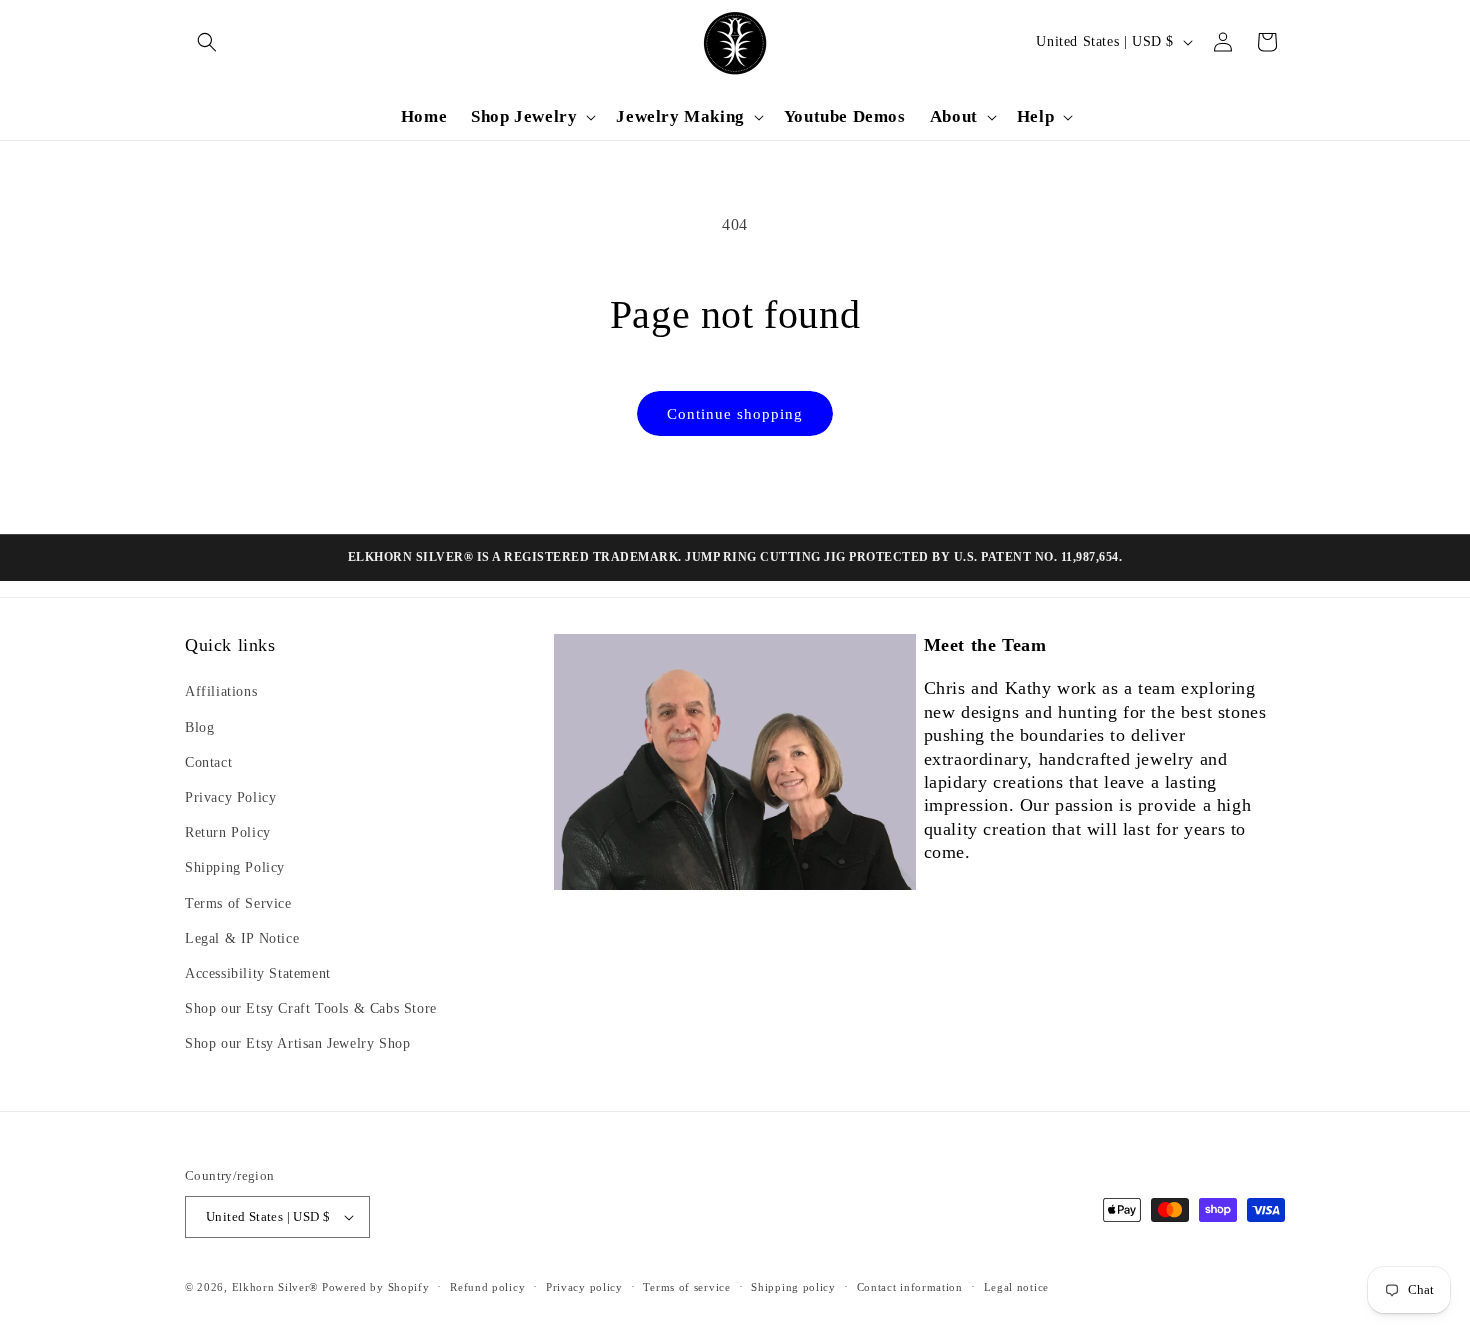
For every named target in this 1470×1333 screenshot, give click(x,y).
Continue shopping (735, 414)
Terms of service (686, 1287)
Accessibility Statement (258, 973)
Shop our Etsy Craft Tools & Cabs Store (311, 1008)
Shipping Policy (235, 867)
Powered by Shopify (376, 1287)
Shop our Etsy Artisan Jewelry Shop (297, 1043)
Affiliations (221, 691)
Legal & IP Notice (242, 938)
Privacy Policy (230, 797)
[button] (207, 42)
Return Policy (228, 832)
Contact (208, 762)
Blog (199, 727)
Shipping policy (793, 1287)
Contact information (910, 1287)
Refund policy (487, 1287)
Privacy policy (584, 1287)
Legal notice (1016, 1287)
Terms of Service (238, 903)
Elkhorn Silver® (275, 1287)
